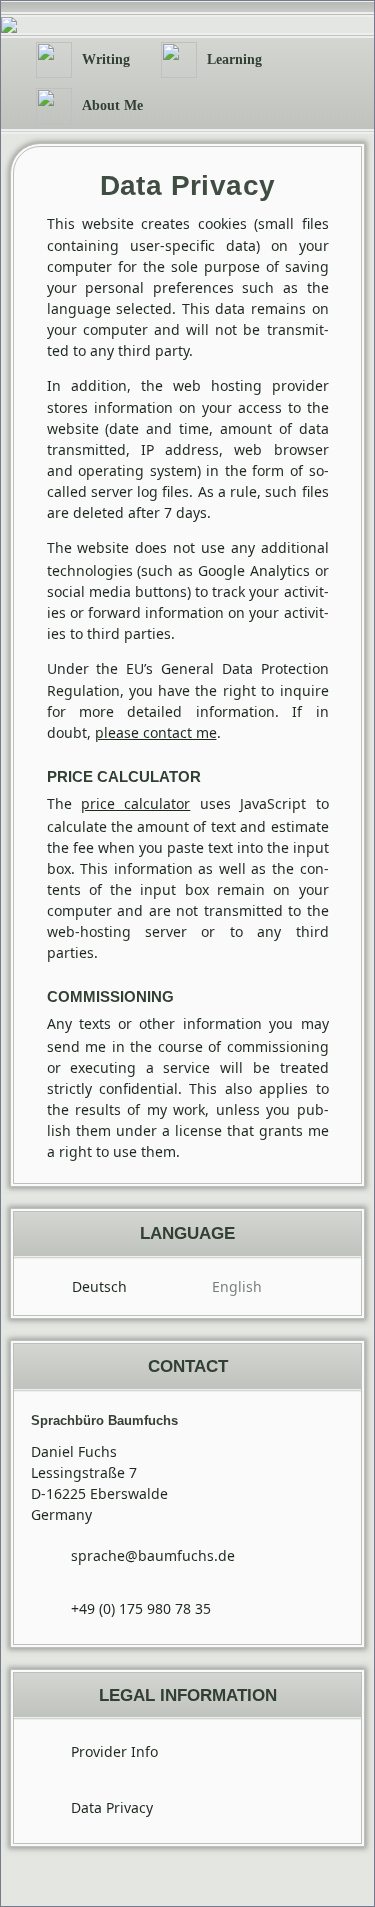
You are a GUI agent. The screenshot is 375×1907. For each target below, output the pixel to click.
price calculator (135, 803)
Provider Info (114, 1751)
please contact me (156, 732)
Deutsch (99, 1286)
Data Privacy (112, 1807)
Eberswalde (129, 1493)
